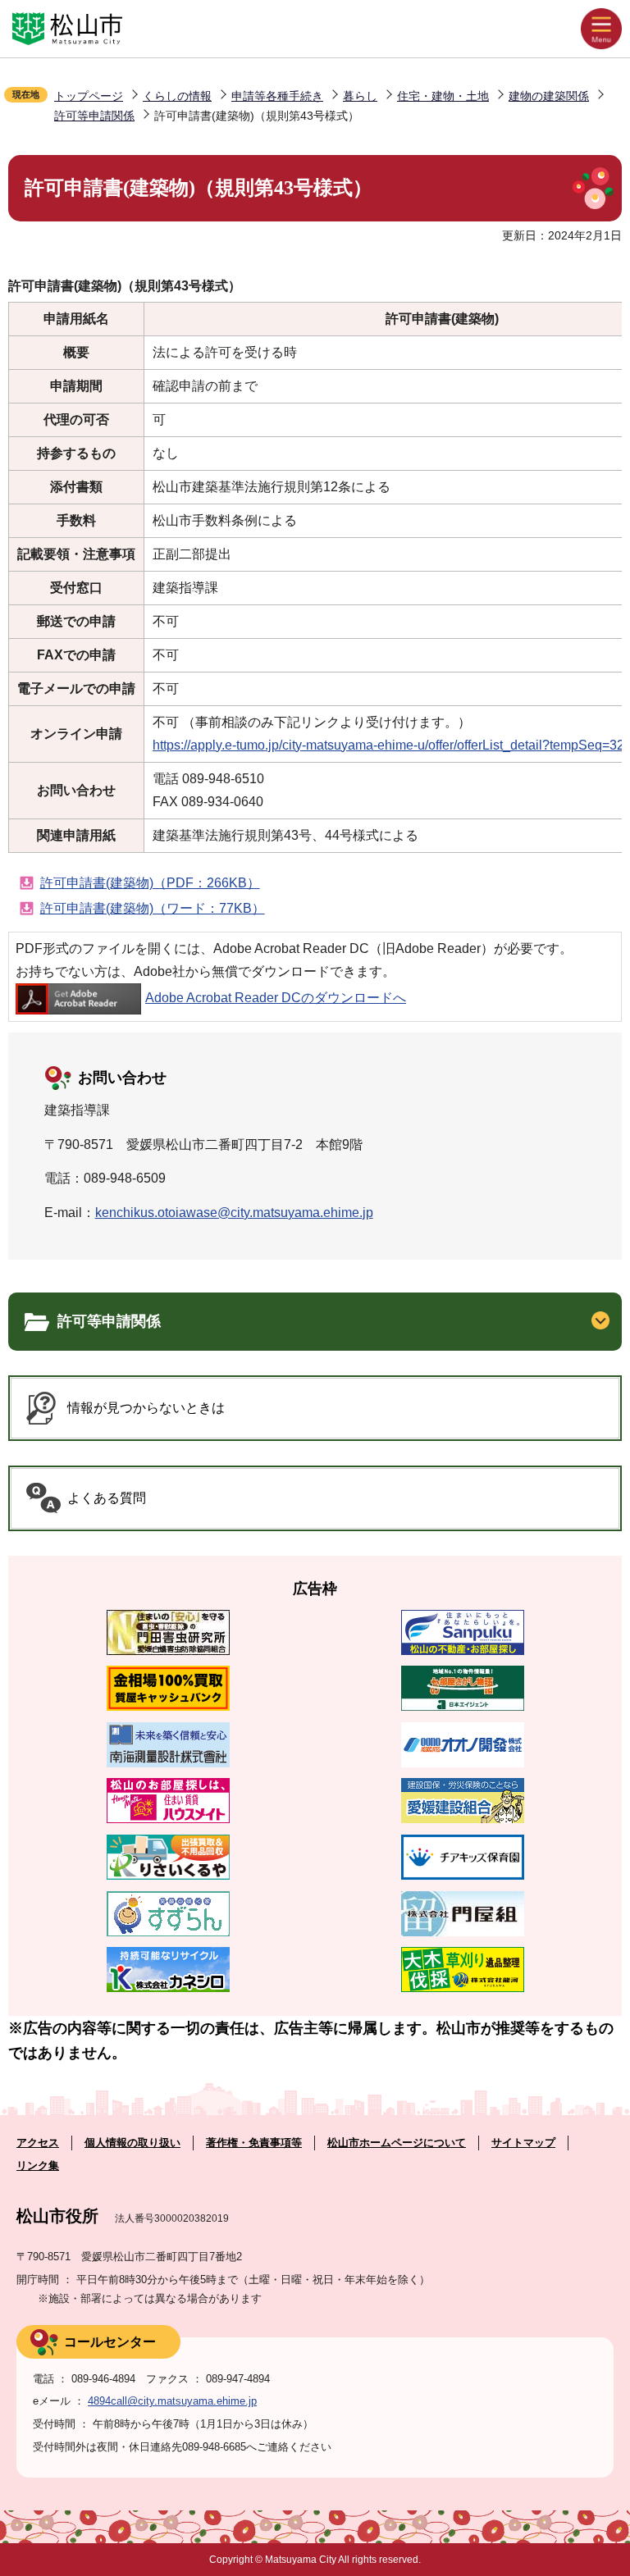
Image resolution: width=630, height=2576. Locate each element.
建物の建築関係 (549, 96)
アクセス (38, 2143)
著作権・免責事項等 (254, 2143)
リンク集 (38, 2166)
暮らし (360, 96)
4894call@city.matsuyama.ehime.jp (172, 2401)
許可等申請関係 (94, 116)
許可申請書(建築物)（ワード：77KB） (153, 908)
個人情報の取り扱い (132, 2143)
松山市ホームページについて (397, 2143)
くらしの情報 (177, 96)
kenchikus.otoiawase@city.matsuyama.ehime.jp (234, 1213)
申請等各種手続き (277, 96)
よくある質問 (107, 1498)
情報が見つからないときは (146, 1408)
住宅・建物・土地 (443, 96)
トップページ (89, 96)
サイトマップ (523, 2143)
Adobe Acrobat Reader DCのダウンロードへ (276, 998)
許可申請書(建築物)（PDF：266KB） (150, 883)
